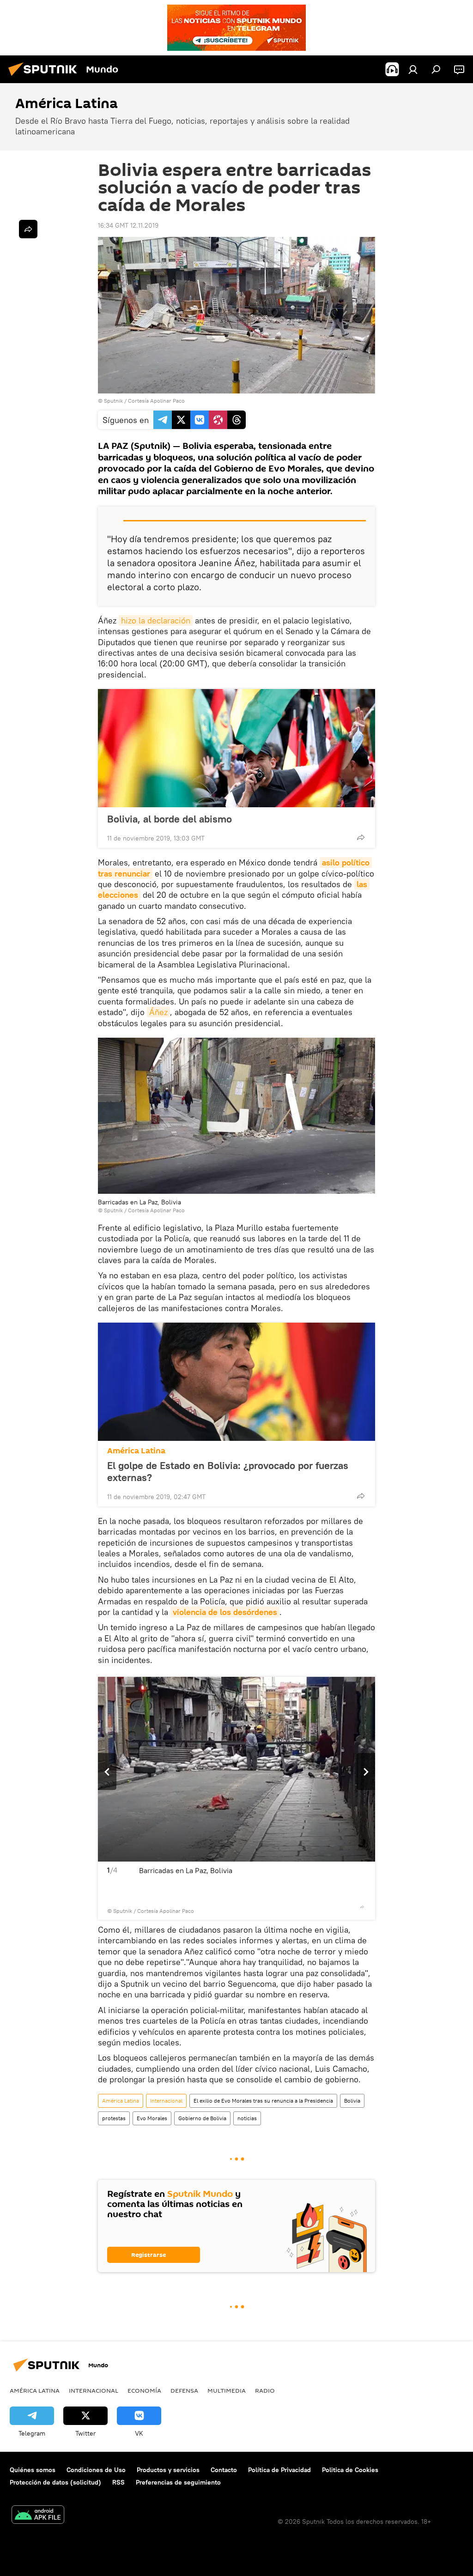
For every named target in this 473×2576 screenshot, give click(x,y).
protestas (114, 2118)
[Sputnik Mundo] (45, 77)
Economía (144, 2390)
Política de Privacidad (279, 2470)
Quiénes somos (33, 2470)
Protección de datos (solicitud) (55, 2482)
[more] (361, 837)
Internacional (166, 2101)
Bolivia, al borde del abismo (170, 819)
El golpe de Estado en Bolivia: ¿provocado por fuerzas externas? (228, 1471)
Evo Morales (152, 2118)
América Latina (136, 1451)
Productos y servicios (168, 2470)
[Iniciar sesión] (413, 69)
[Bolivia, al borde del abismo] (236, 748)
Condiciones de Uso (96, 2470)
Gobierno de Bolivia (202, 2118)
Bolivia (352, 2101)
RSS (118, 2482)
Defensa (184, 2390)
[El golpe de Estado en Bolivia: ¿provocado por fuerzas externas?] (236, 1382)
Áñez (158, 1012)
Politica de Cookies (350, 2470)
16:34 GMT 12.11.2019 (128, 225)
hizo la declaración (156, 620)
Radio (265, 2390)
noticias (247, 2118)
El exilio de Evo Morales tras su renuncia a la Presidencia (263, 2101)
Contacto (224, 2470)
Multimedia (227, 2390)
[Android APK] (38, 2516)
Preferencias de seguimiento (178, 2482)
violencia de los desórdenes (225, 1612)
